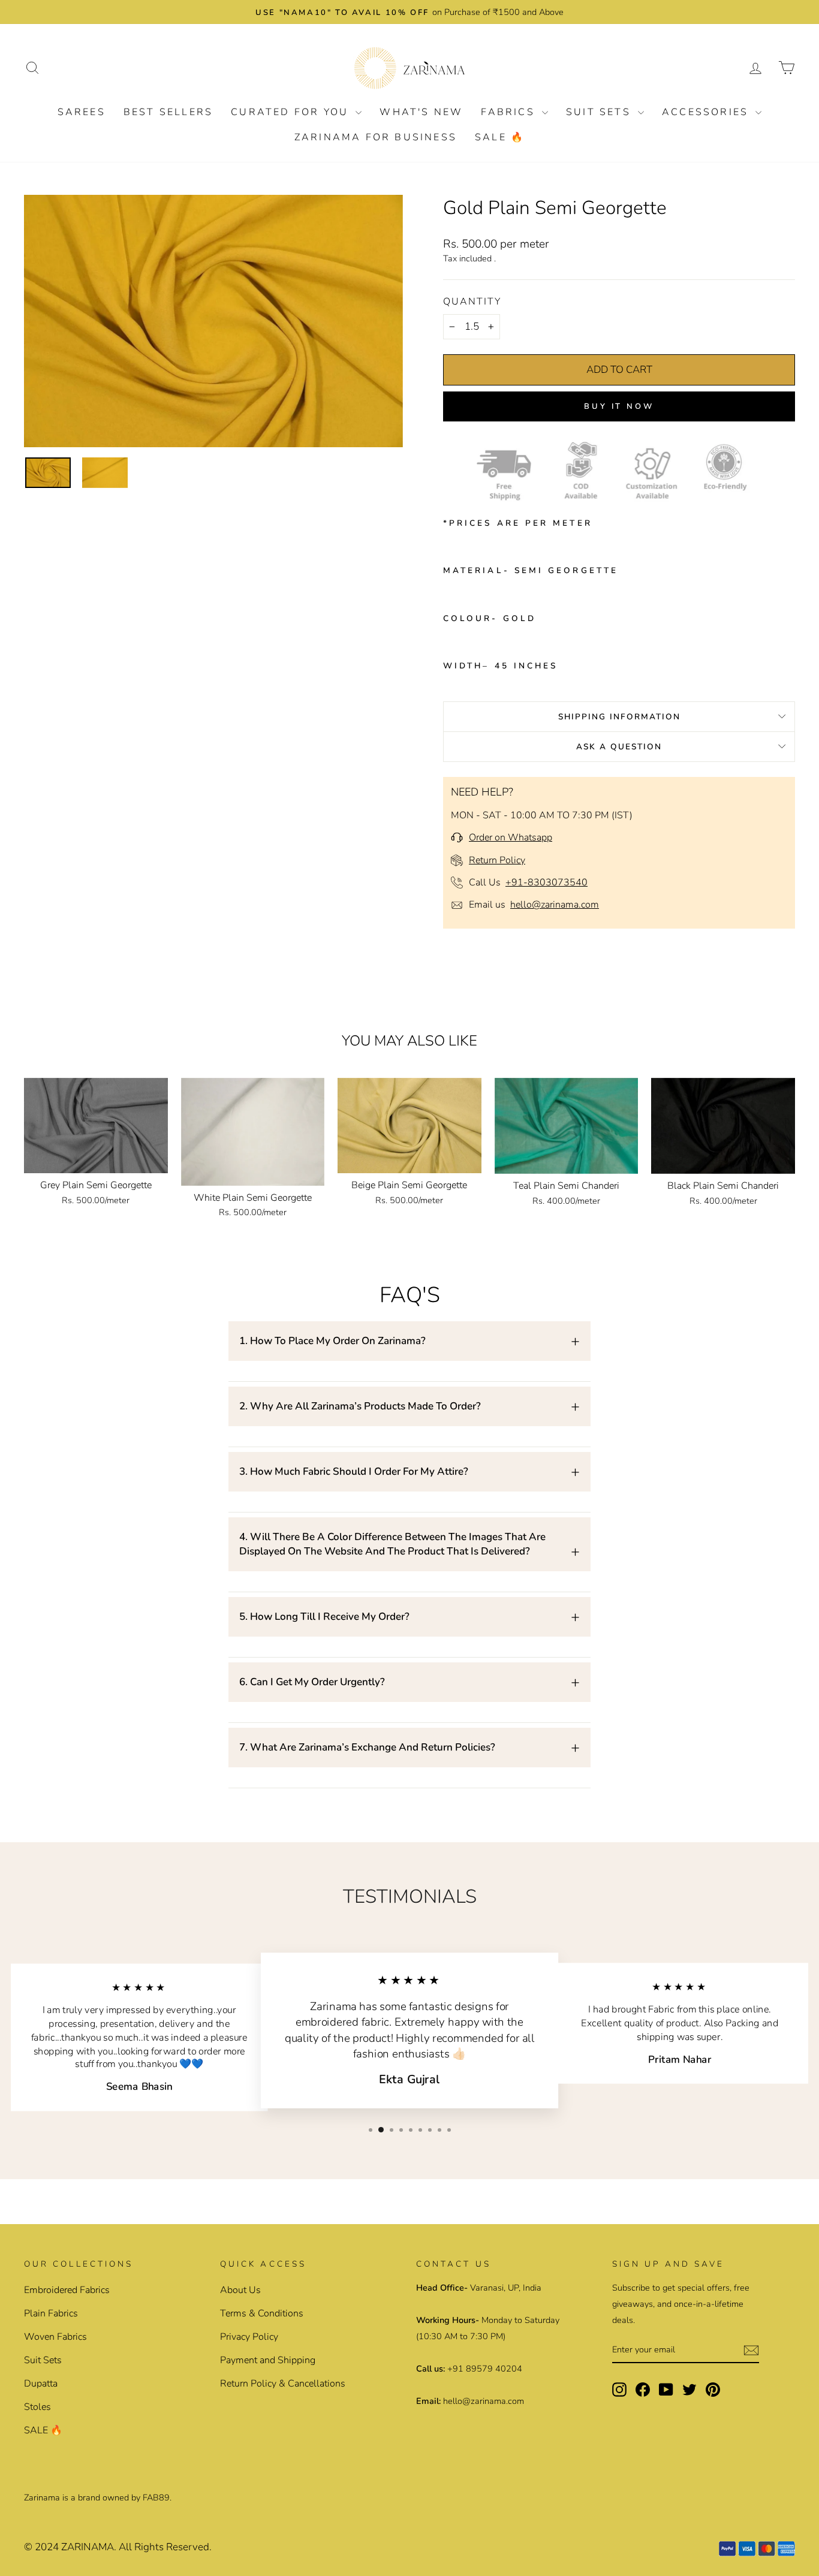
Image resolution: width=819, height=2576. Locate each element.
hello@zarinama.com (555, 905)
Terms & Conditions (262, 2313)
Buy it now (619, 406)
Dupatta (41, 2384)
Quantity (472, 302)
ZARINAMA (88, 2547)
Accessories (707, 112)
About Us (240, 2290)
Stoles (37, 2407)
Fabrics (510, 112)
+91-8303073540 (546, 882)
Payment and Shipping (268, 2360)
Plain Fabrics (51, 2313)
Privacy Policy (249, 2337)
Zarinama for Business (376, 137)
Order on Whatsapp (511, 837)
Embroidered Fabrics (67, 2290)
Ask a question (619, 747)
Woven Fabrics (55, 2337)
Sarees (82, 112)
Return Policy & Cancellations (283, 2384)
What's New (421, 112)
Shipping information (619, 717)
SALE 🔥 (500, 137)
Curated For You (292, 112)
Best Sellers (168, 112)
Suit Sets (600, 112)
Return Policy (497, 860)
